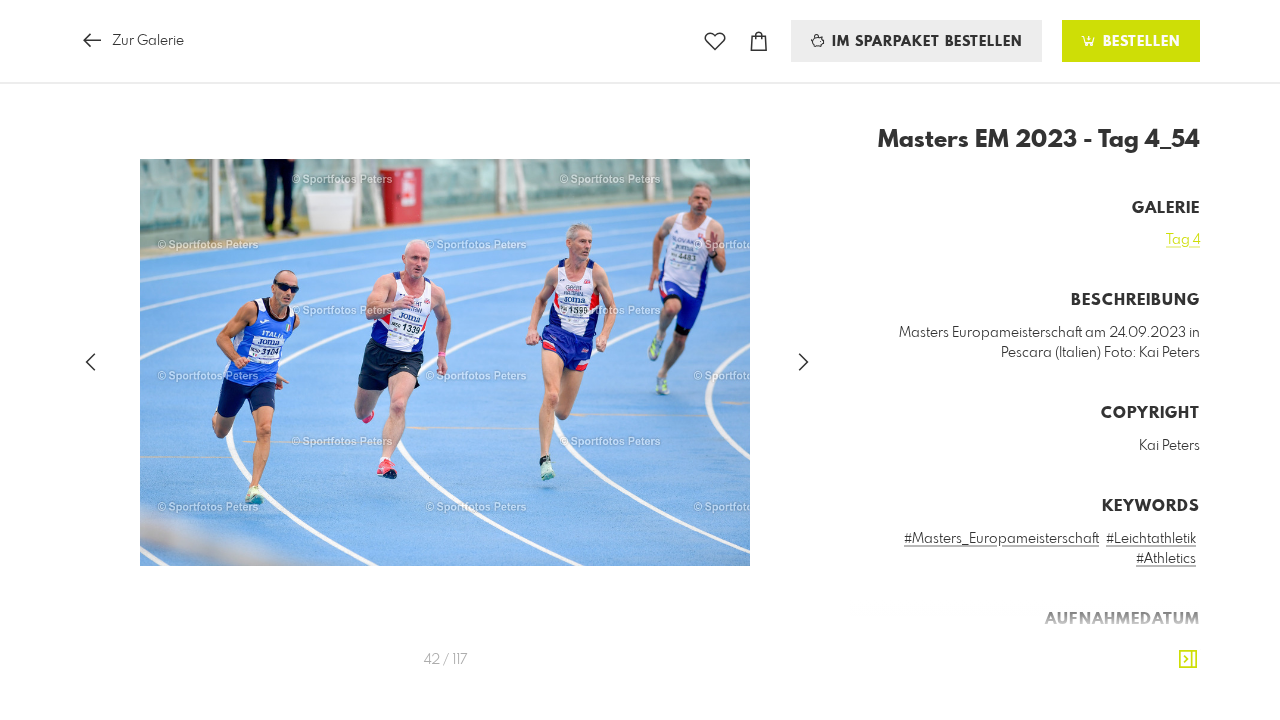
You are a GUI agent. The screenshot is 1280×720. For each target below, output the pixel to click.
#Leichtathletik (1151, 539)
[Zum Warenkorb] (759, 41)
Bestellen (1139, 42)
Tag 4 (1183, 240)
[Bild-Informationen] (1188, 660)
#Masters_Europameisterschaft (1001, 539)
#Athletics (1166, 559)
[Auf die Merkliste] (715, 41)
